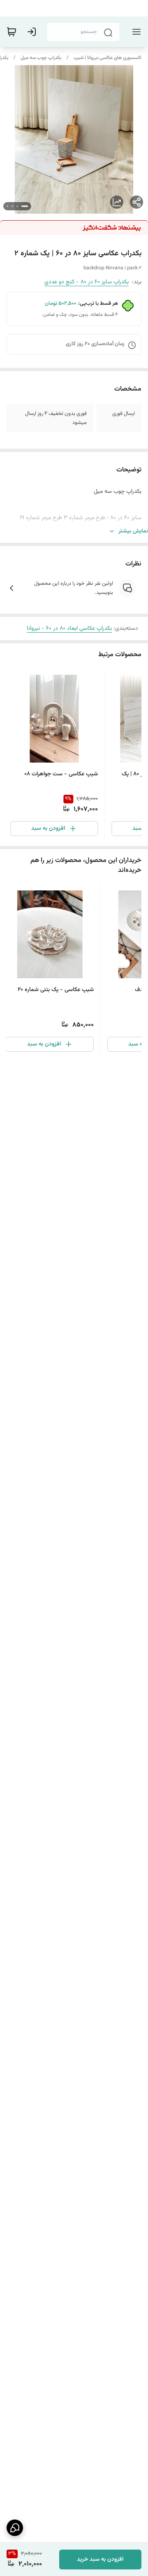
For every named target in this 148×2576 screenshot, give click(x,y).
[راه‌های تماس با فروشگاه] (15, 2528)
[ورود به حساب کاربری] (33, 32)
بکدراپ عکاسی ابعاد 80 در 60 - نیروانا (69, 629)
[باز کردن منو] (135, 32)
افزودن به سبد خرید (100, 2560)
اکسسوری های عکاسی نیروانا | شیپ (108, 58)
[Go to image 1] (25, 206)
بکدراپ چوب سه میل (41, 58)
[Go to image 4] (7, 206)
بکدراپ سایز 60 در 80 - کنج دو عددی (87, 282)
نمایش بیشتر (133, 531)
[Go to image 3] (12, 206)
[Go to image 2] (17, 206)
